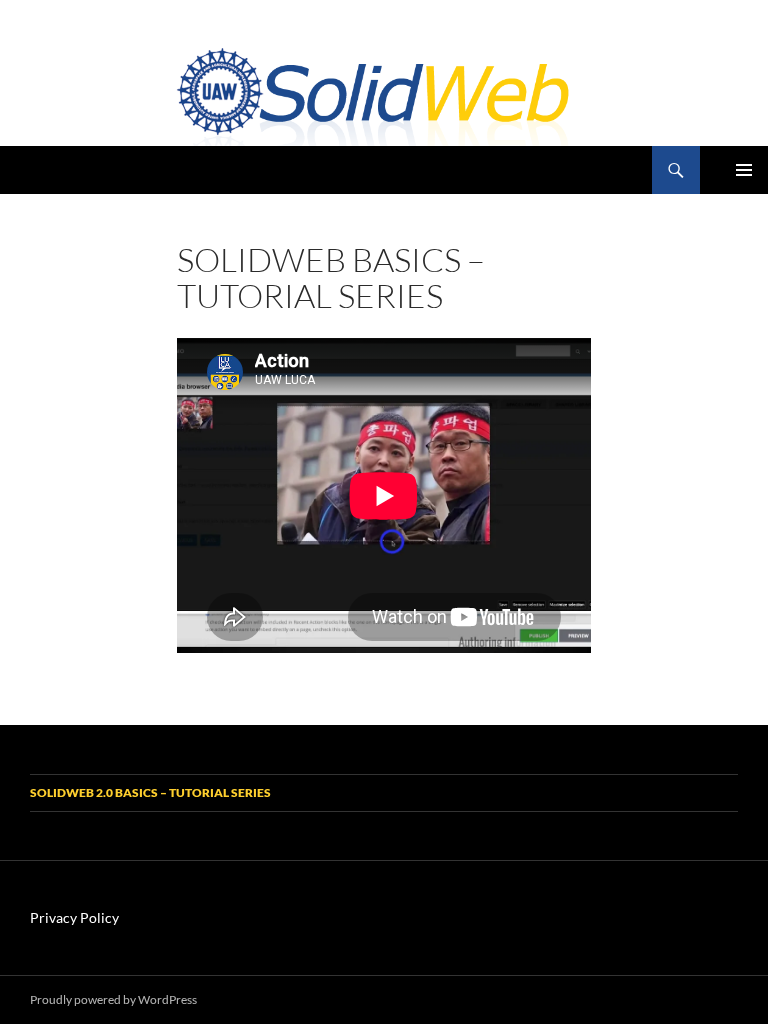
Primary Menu (744, 170)
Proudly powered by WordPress (113, 999)
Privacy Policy (74, 917)
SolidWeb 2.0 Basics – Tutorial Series (150, 792)
